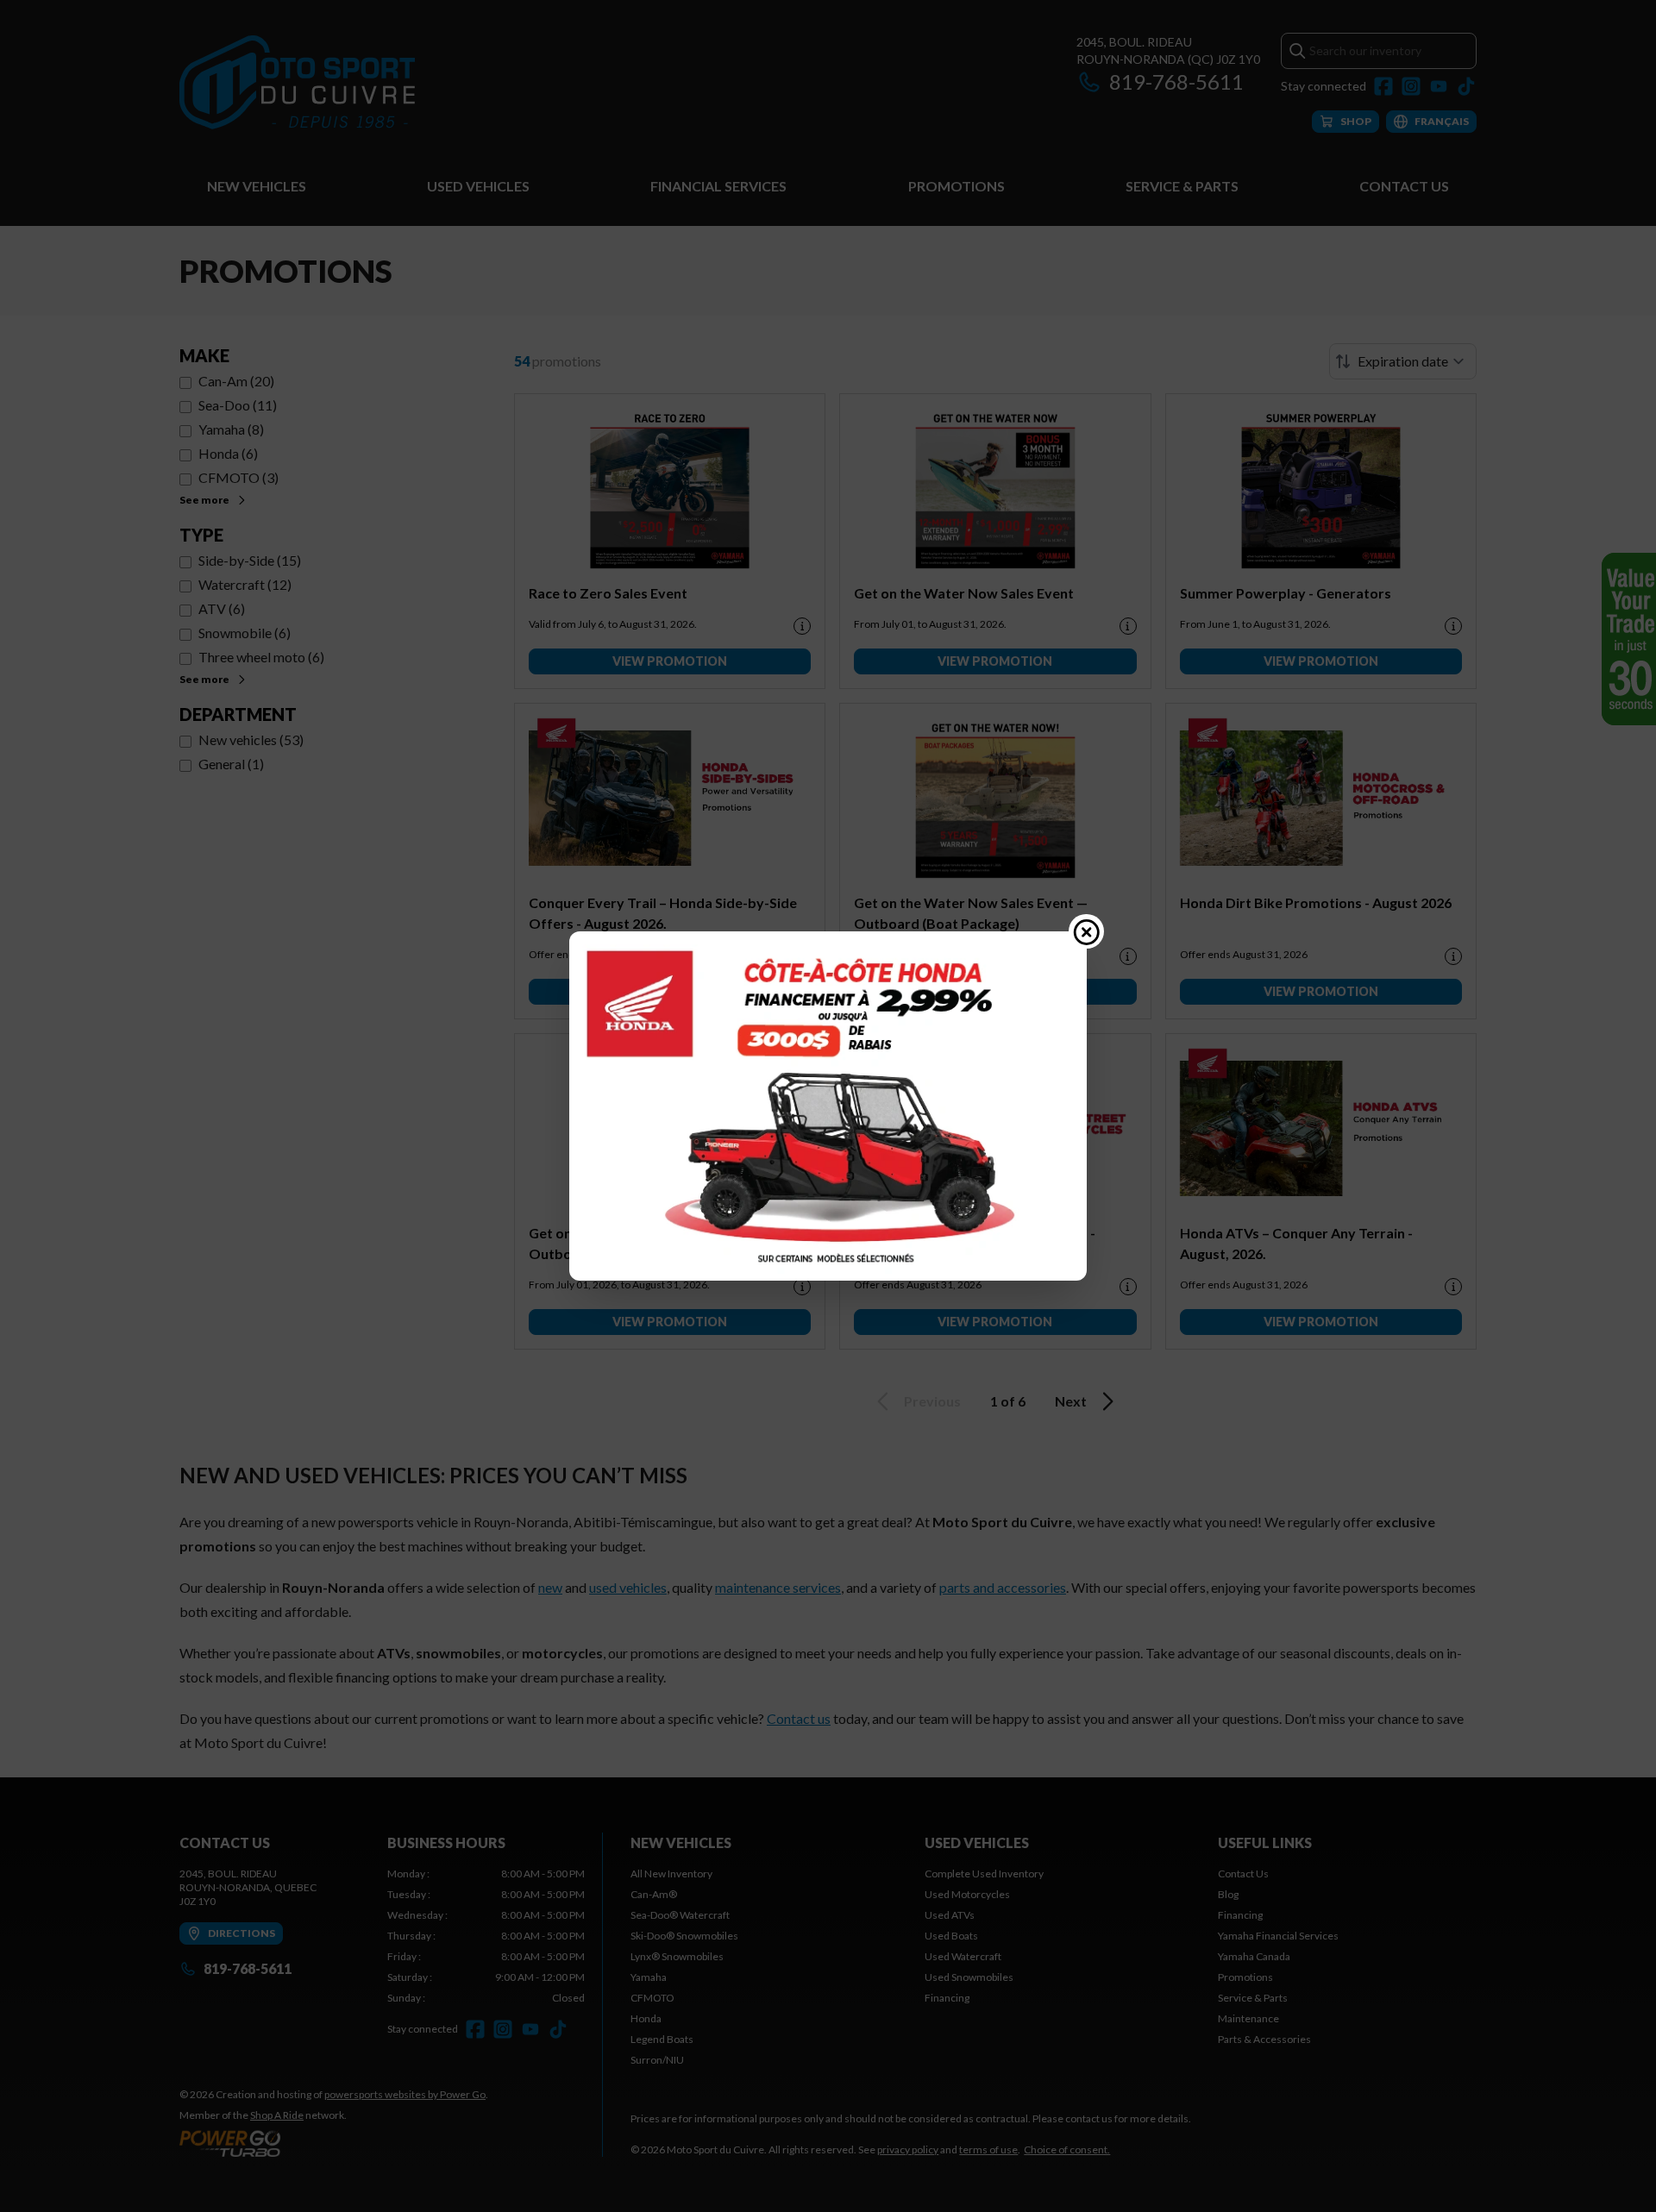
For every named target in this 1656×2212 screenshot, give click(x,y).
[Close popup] (1087, 931)
